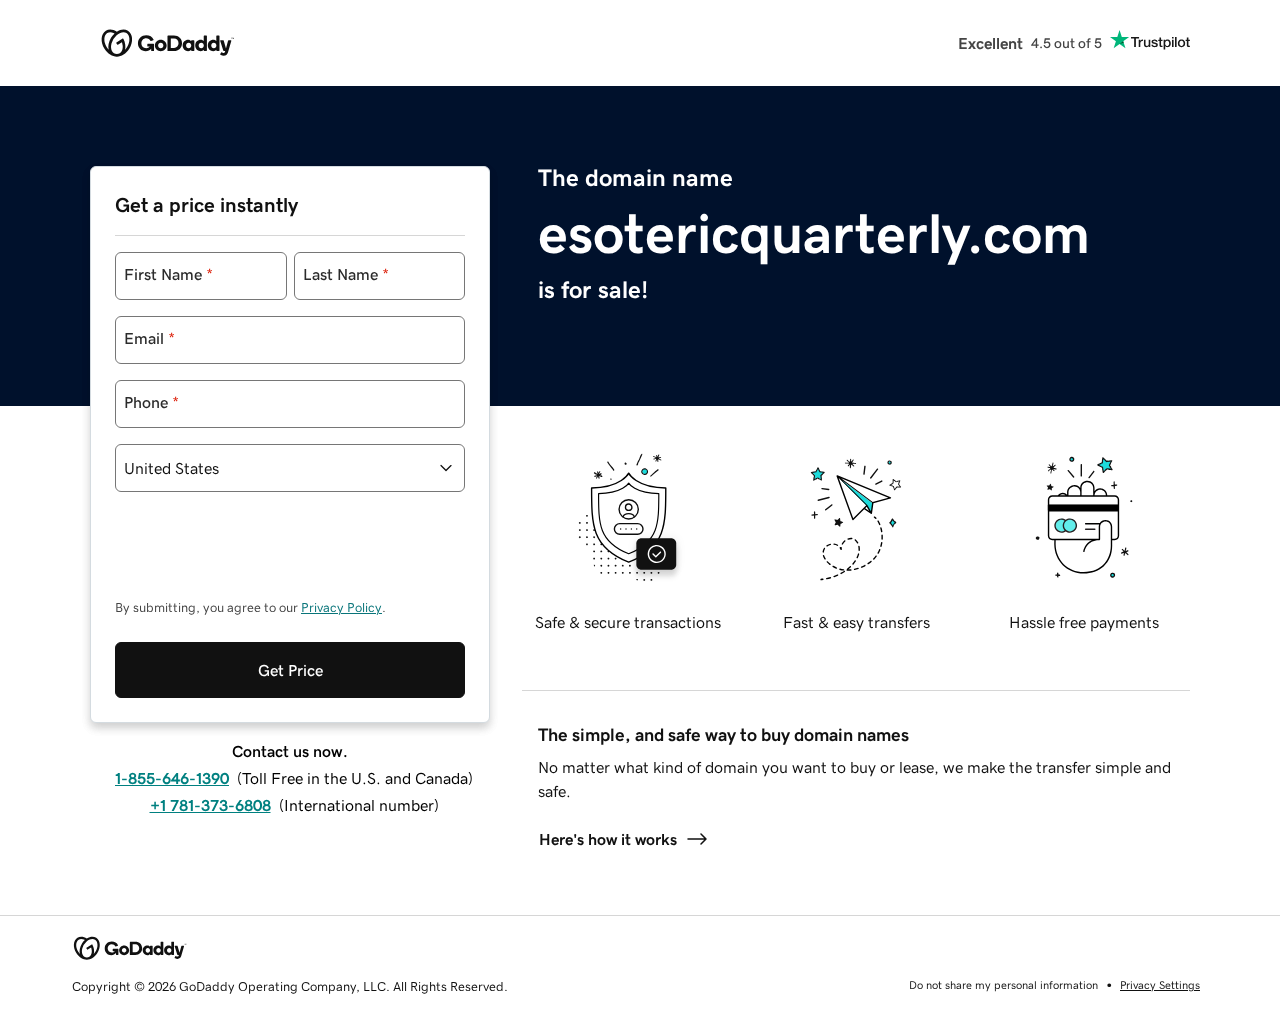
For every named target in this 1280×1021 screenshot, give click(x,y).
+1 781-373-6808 (210, 805)
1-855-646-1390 (172, 778)
